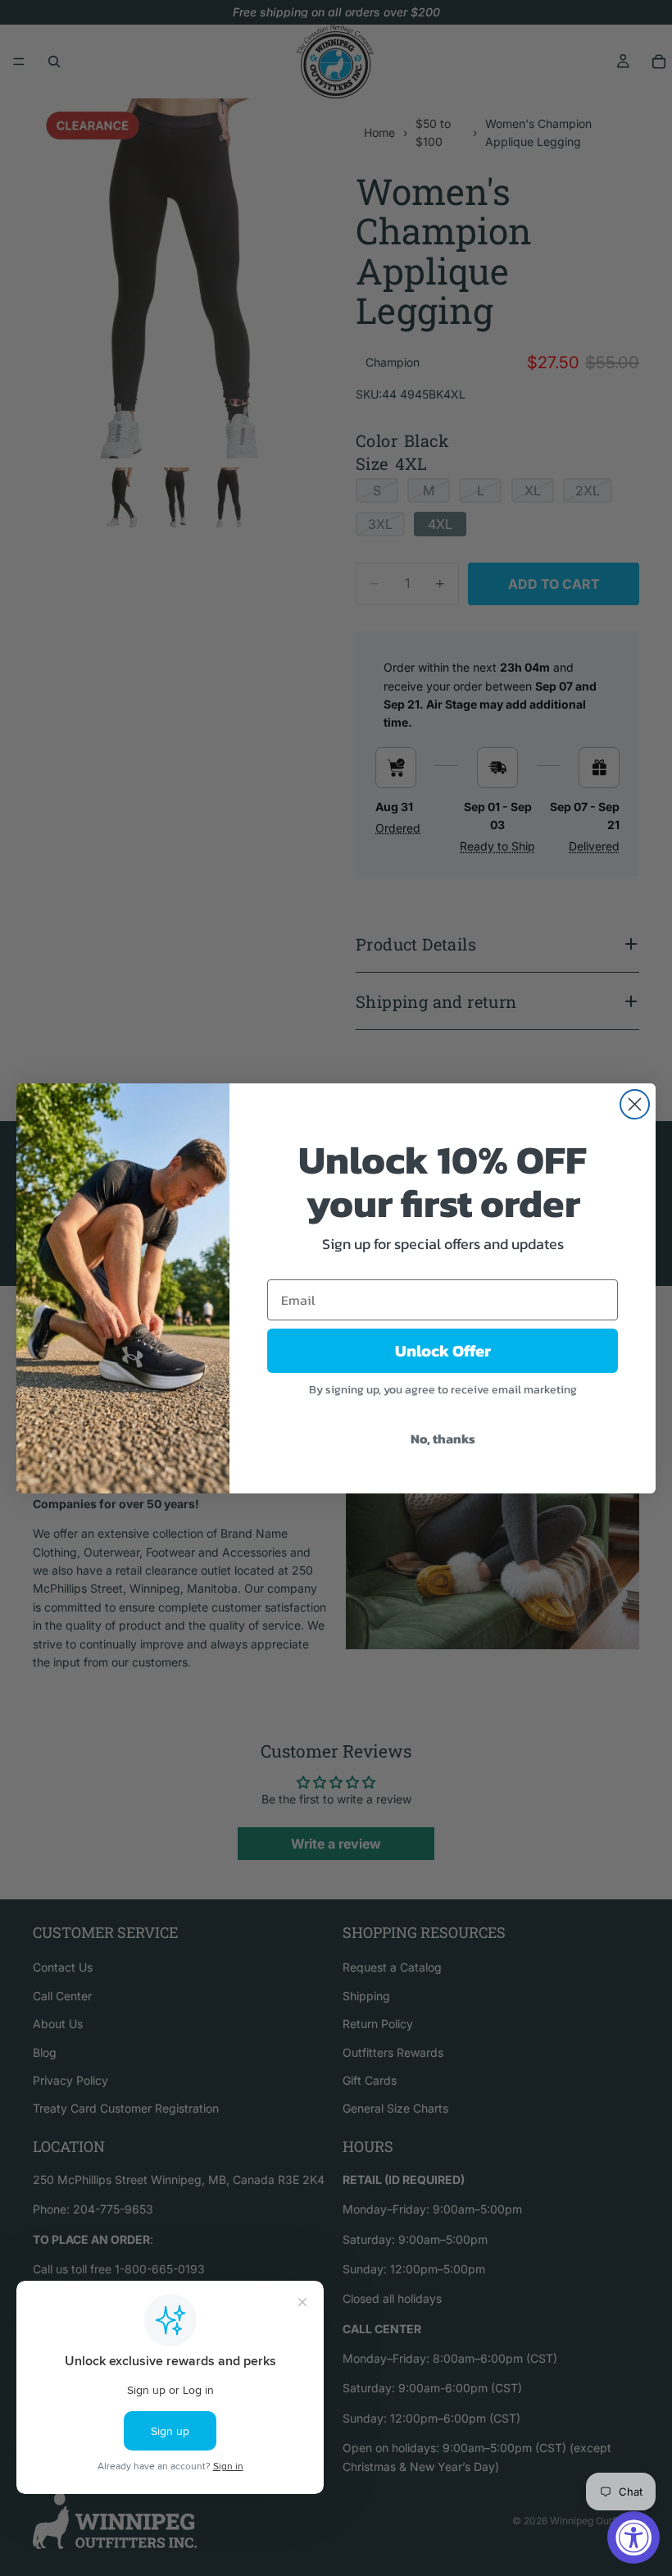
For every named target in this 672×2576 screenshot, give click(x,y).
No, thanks (443, 1438)
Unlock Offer (443, 1351)
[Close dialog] (635, 1104)
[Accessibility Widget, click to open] (633, 2537)
